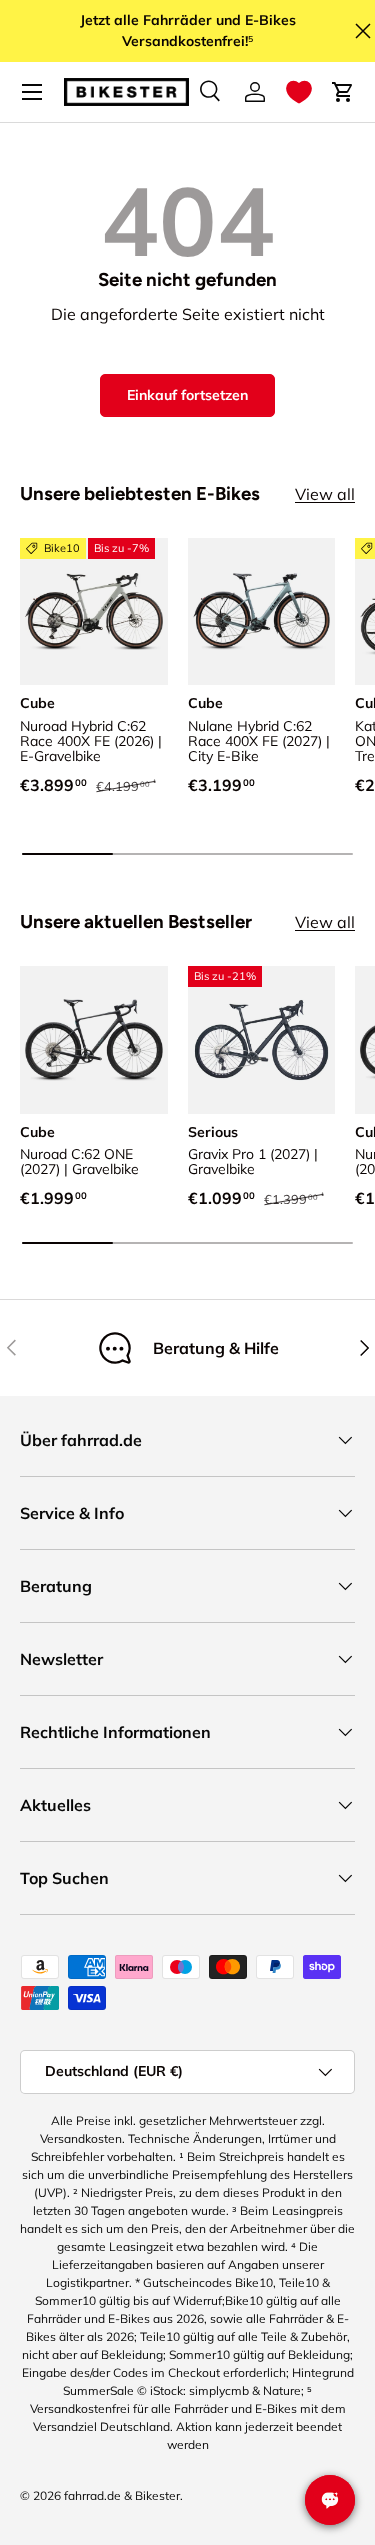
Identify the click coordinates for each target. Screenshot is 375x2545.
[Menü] (32, 92)
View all (325, 494)
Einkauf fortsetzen (187, 395)
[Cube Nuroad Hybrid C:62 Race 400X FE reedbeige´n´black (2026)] (94, 612)
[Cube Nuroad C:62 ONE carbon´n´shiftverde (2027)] (94, 1040)
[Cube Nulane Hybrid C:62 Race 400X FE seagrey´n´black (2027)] (262, 612)
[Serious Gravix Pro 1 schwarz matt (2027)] (262, 1040)
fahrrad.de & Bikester (122, 2495)
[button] (299, 92)
